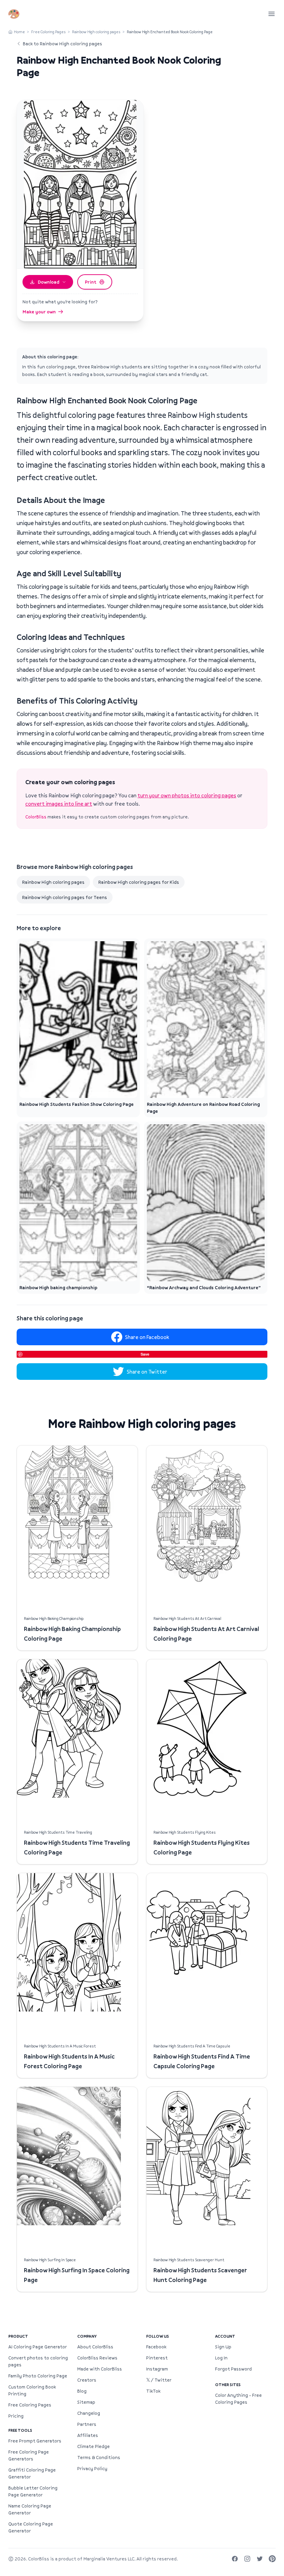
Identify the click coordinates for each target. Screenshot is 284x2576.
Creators (87, 2380)
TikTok (153, 2391)
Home (19, 32)
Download (48, 282)
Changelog (89, 2413)
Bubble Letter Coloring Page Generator (33, 2491)
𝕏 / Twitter (159, 2380)
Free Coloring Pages (48, 32)
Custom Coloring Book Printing (32, 2390)
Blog (82, 2391)
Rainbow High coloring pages (96, 32)
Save (145, 1354)
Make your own (39, 312)
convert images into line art (59, 804)
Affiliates (88, 2435)
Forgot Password (233, 2369)
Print (91, 282)
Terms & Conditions (99, 2457)
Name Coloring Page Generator (30, 2509)
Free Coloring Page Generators (29, 2455)
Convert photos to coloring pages (38, 2361)
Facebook (156, 2347)
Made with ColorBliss (100, 2369)
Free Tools (20, 2430)
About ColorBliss (95, 2347)
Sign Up (223, 2347)
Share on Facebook (147, 1337)
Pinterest (157, 2358)
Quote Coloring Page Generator (31, 2527)
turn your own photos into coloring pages (187, 795)
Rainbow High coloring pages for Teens (65, 897)
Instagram (157, 2369)
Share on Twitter (147, 1372)
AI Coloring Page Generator (38, 2347)
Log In (221, 2358)
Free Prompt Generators (35, 2441)
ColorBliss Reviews (97, 2358)
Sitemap (86, 2402)
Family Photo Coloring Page (38, 2376)
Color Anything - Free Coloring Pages (238, 2399)
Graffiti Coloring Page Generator (32, 2473)
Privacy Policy (92, 2468)
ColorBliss (36, 817)
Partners (87, 2424)
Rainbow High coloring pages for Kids (139, 882)
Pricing (16, 2416)
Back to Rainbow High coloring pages (63, 44)
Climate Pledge (94, 2446)
